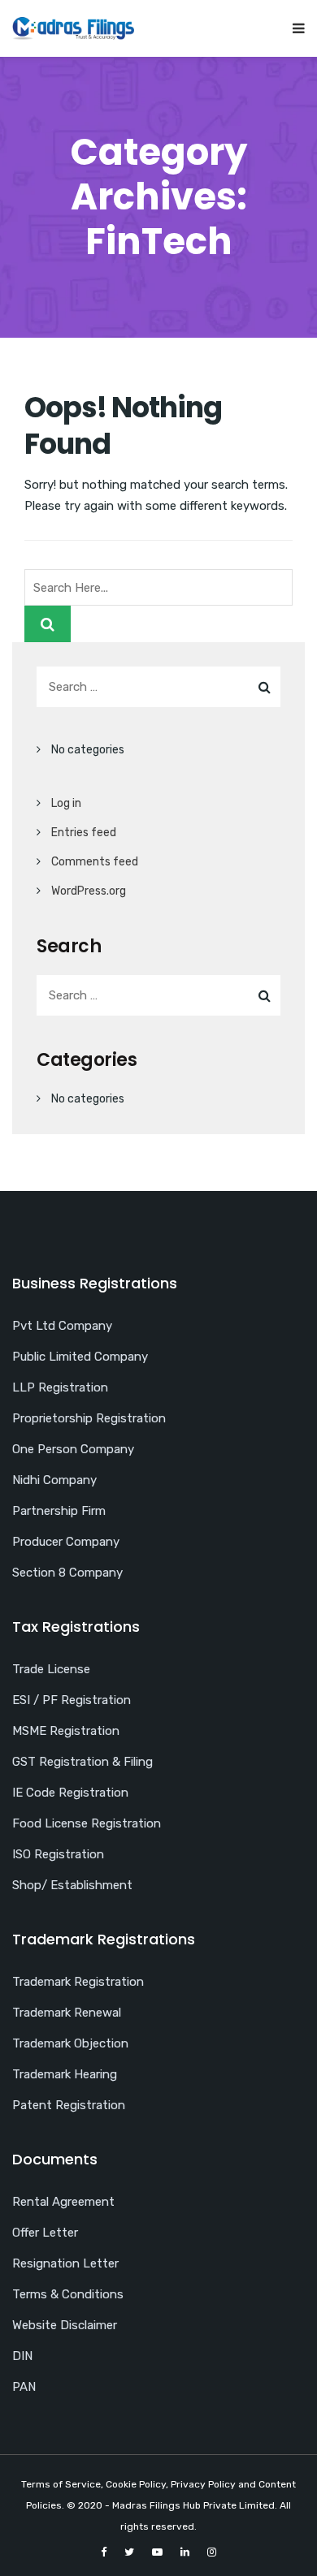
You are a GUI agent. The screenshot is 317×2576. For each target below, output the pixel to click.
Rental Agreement (63, 2202)
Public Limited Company (80, 1357)
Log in (66, 803)
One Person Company (73, 1449)
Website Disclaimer (65, 2325)
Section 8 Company (67, 1573)
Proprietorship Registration (89, 1418)
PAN (24, 2387)
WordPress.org (89, 891)
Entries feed (84, 833)
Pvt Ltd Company (62, 1326)
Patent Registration (69, 2105)
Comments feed (95, 862)
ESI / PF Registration (72, 1700)
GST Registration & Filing (83, 1762)
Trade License (51, 1669)
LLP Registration (60, 1387)
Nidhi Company (54, 1480)
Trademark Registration (78, 1982)
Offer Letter (45, 2233)
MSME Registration (66, 1731)
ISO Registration (58, 1854)
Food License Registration (87, 1823)
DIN (22, 2356)
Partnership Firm (59, 1511)
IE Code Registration (70, 1793)
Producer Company (66, 1542)
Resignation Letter (65, 2263)
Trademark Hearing (65, 2074)
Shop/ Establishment (72, 1885)
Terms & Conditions (68, 2294)
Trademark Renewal (67, 2013)
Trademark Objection (70, 2043)
